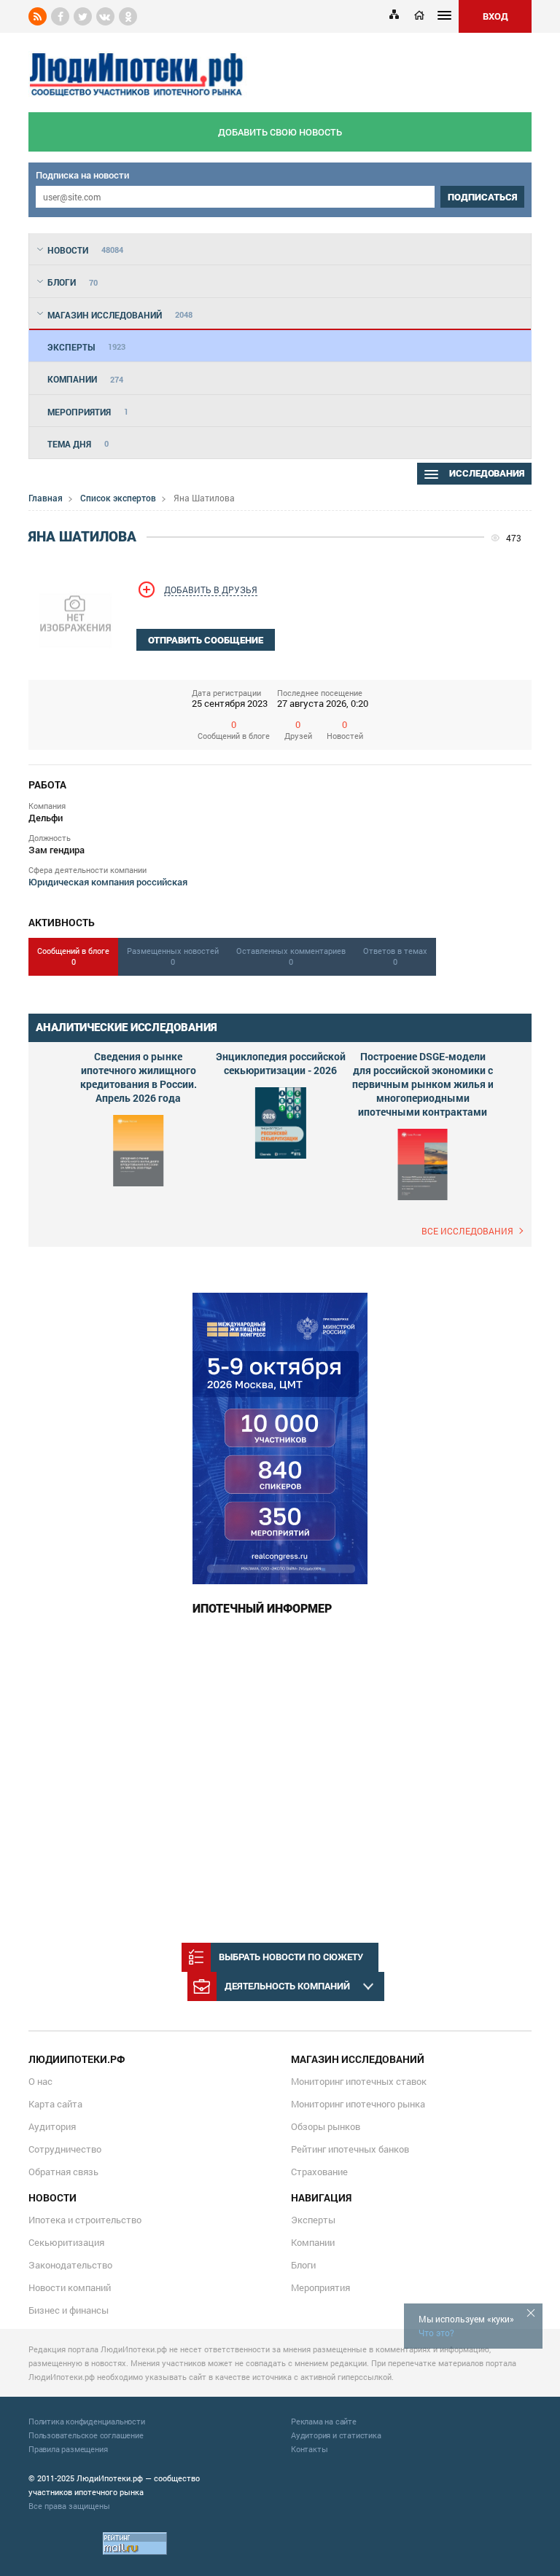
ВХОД (495, 16)
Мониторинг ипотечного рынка (358, 2104)
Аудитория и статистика (336, 2435)
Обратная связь (63, 2172)
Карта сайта (55, 2104)
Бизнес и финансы (69, 2310)
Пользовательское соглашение (86, 2435)
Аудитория (52, 2126)
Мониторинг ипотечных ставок (359, 2081)
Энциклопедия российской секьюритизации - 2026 (281, 1063)
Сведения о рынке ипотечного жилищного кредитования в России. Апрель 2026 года (139, 1077)
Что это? (436, 2333)
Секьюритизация (66, 2242)
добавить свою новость (280, 132)
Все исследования (467, 1231)
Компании (313, 2242)
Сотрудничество (65, 2149)
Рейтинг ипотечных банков (350, 2149)
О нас (40, 2081)
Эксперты (313, 2220)
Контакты (309, 2449)
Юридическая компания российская (108, 882)
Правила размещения (68, 2449)
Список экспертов (118, 498)
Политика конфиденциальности (87, 2421)
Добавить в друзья (211, 590)
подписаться (482, 197)
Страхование (319, 2172)
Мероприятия (320, 2287)
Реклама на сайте (324, 2421)
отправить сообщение (206, 640)
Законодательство (70, 2265)
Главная (46, 498)
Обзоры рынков (326, 2126)
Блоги (303, 2265)
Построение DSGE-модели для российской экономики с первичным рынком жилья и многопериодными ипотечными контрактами (423, 1084)
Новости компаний (70, 2287)
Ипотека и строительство (85, 2220)
